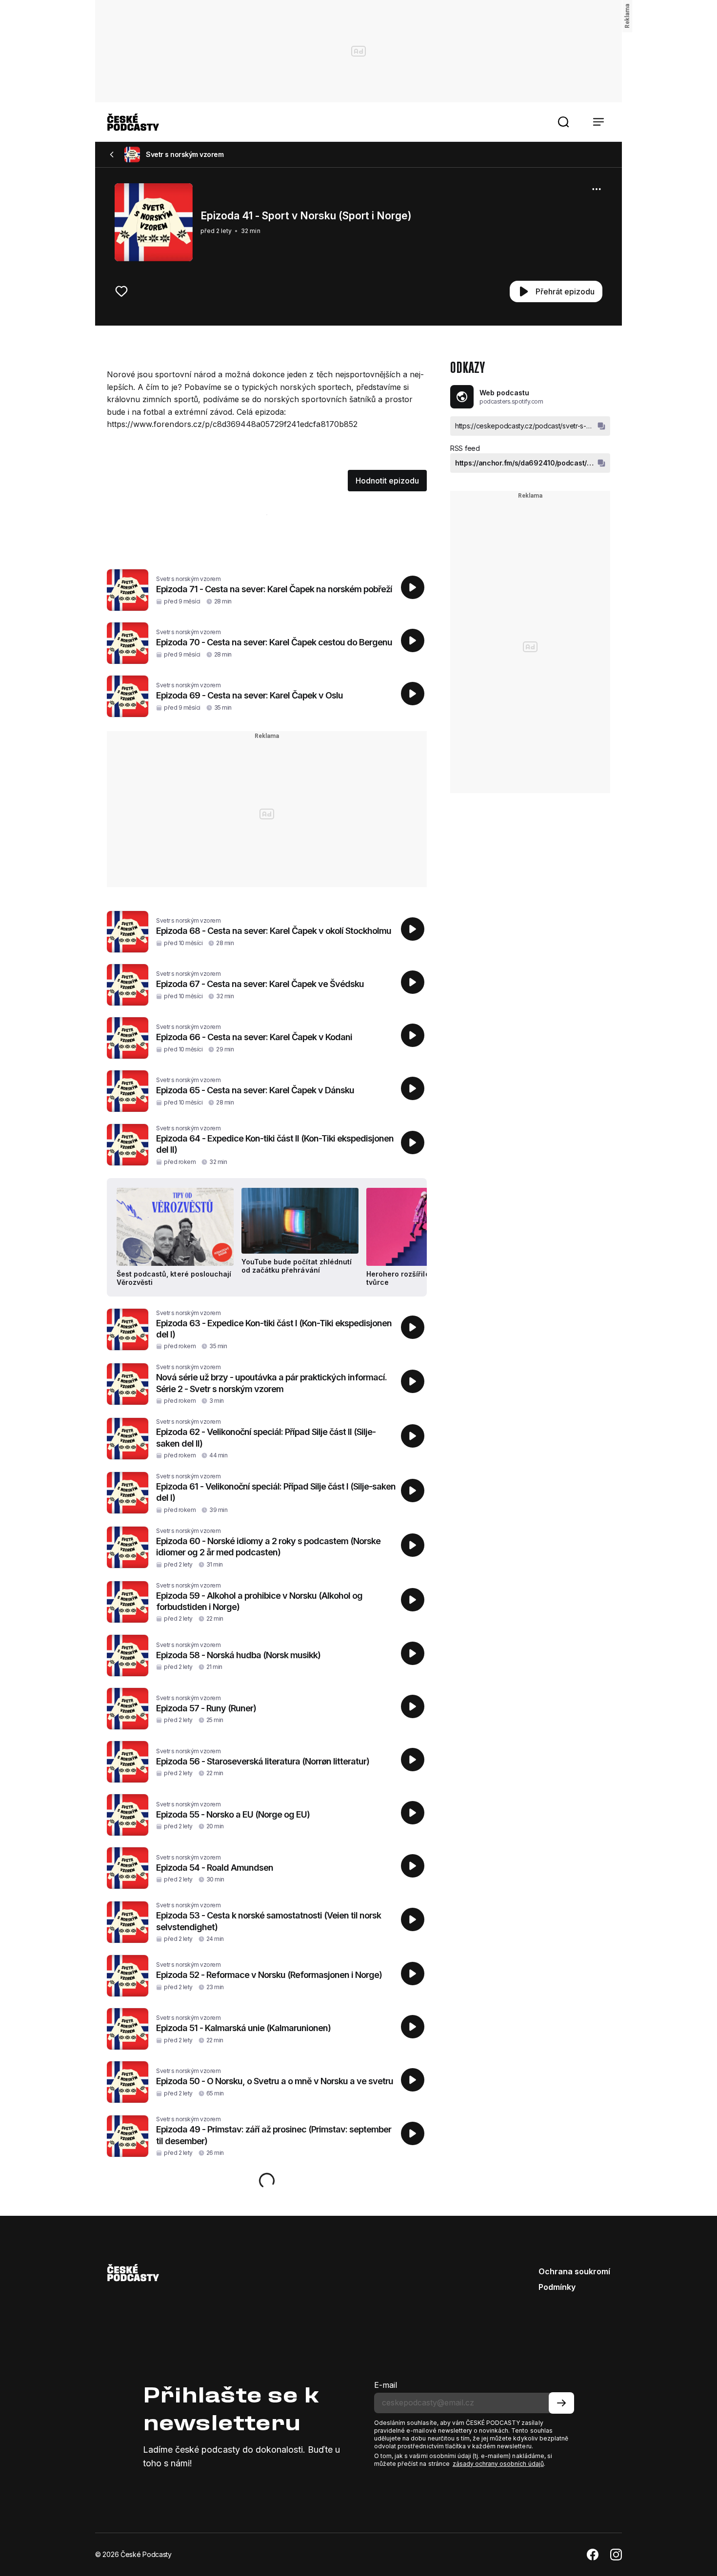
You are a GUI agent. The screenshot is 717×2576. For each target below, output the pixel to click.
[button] (563, 122)
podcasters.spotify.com (511, 401)
